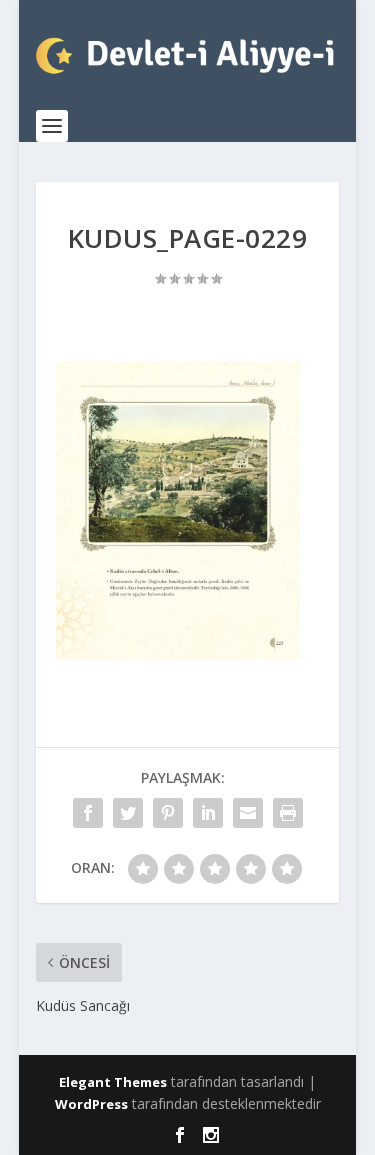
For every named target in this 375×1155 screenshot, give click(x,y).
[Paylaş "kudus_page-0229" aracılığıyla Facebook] (88, 813)
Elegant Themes (113, 1082)
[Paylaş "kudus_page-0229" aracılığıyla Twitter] (128, 813)
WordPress (91, 1104)
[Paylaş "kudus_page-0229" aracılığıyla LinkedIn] (208, 813)
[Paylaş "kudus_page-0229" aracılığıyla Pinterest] (168, 813)
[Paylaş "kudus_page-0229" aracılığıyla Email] (248, 813)
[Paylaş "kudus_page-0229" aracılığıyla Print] (288, 813)
